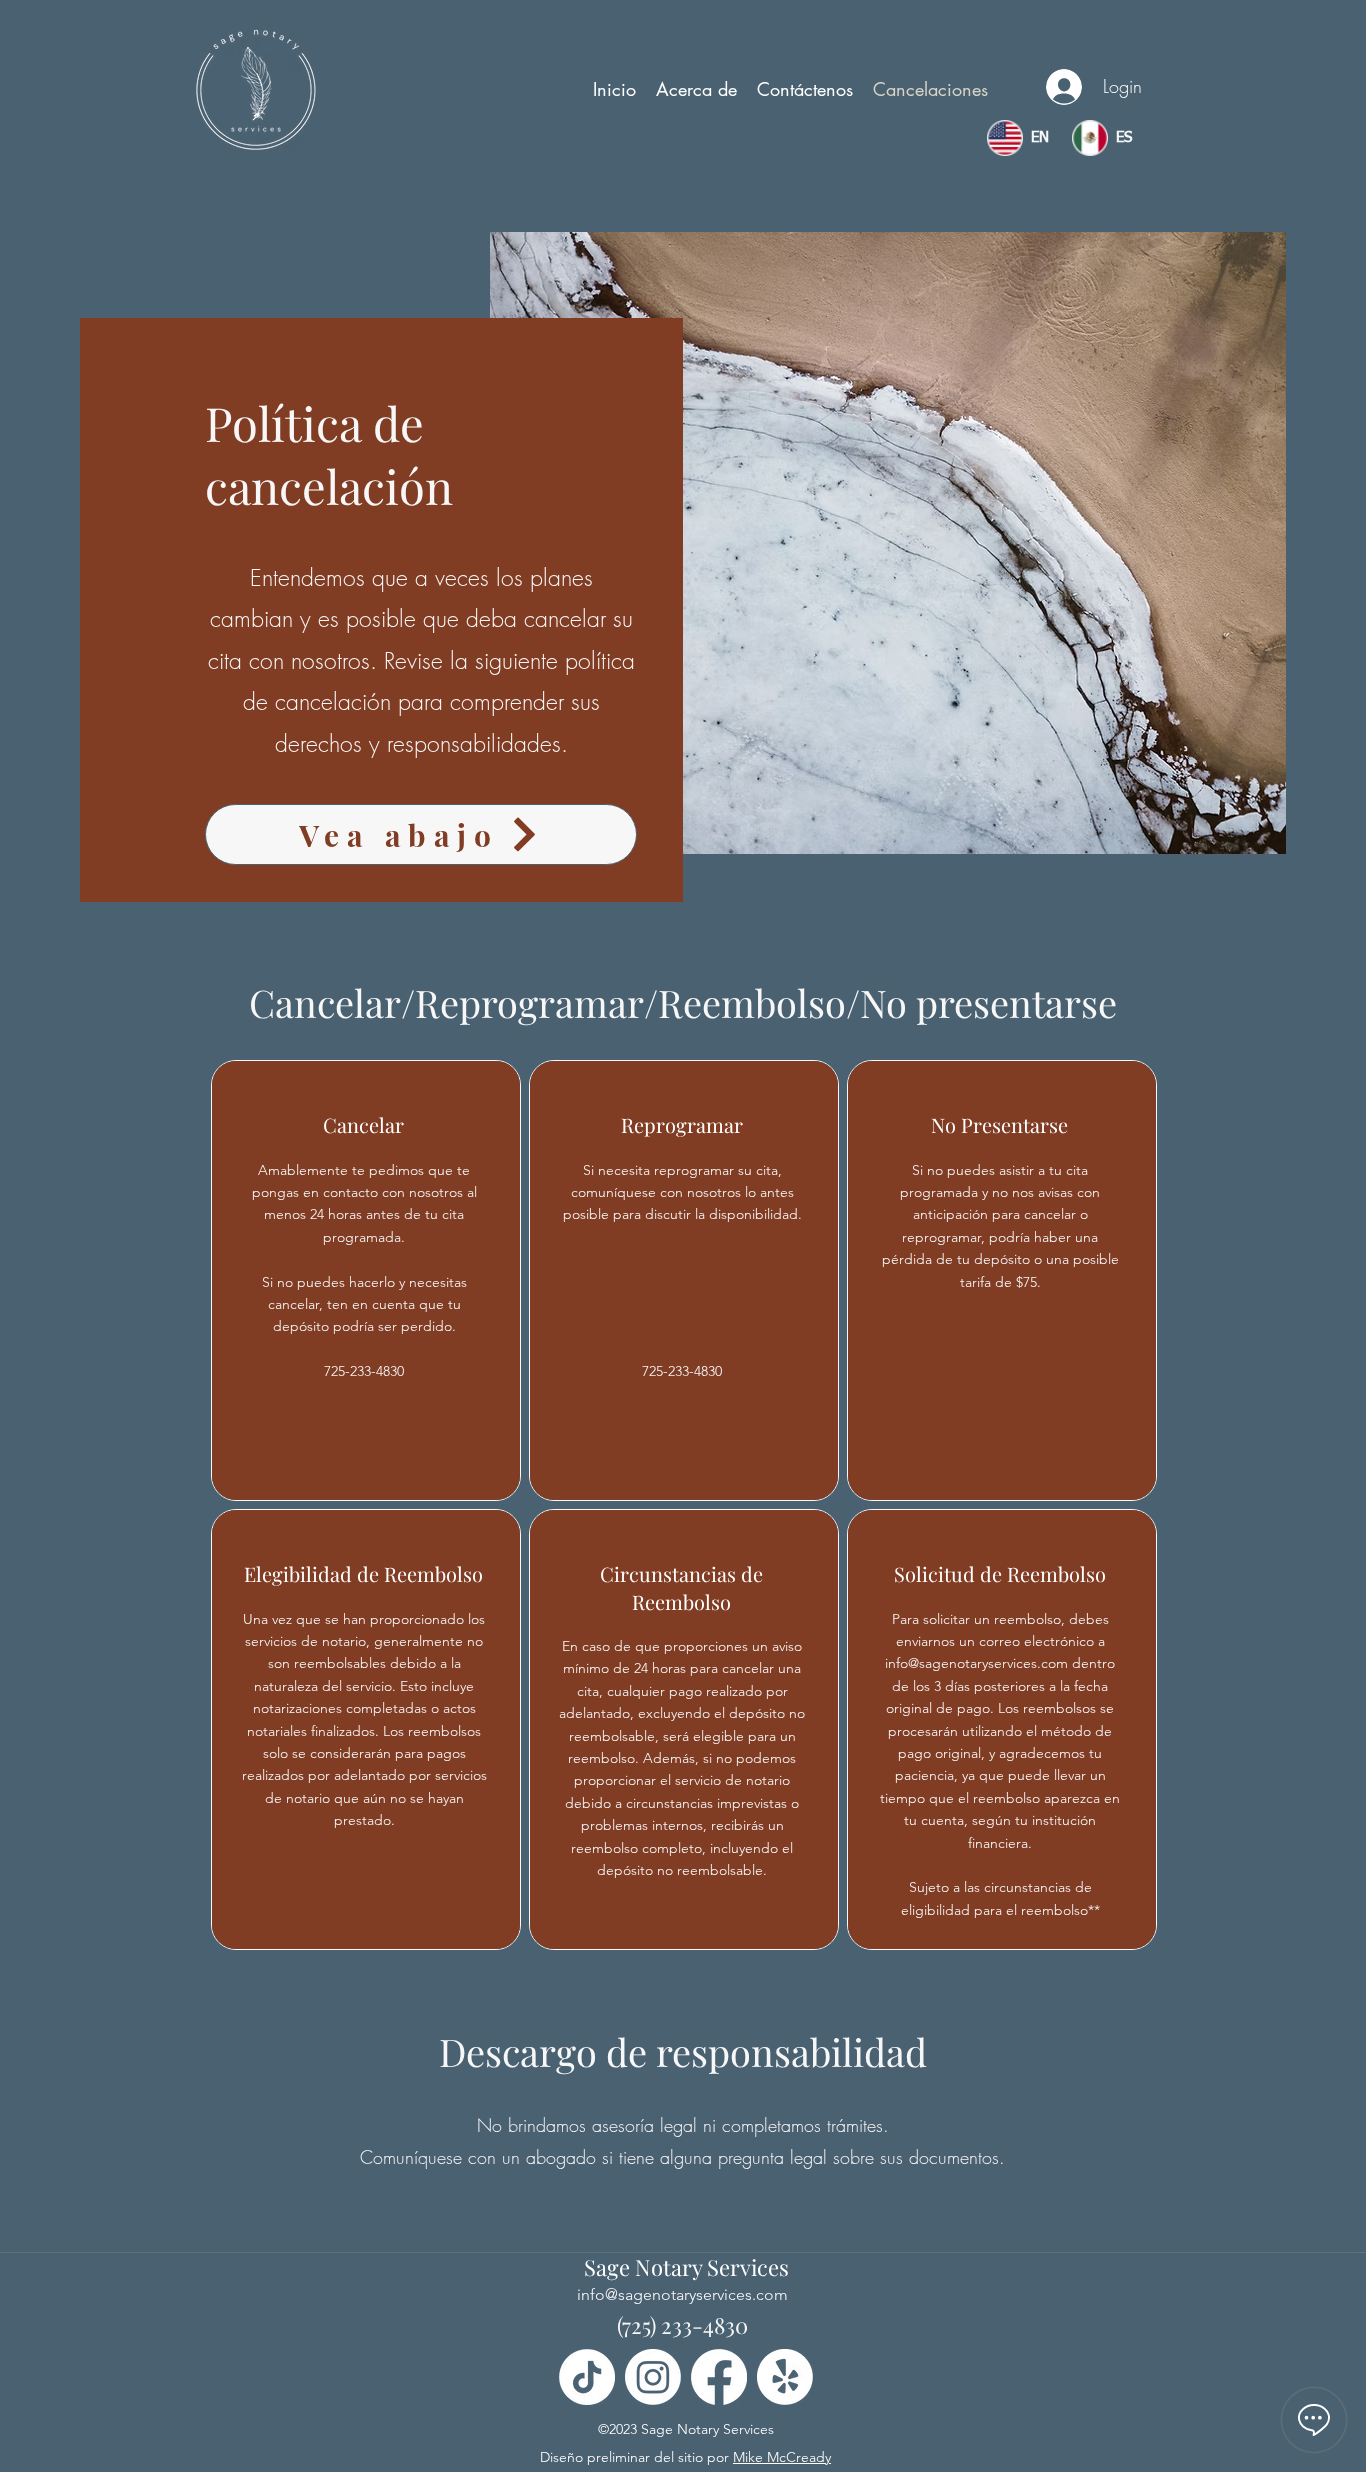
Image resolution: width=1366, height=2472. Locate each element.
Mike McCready (782, 2457)
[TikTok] (587, 2377)
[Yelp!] (785, 2377)
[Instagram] (653, 2377)
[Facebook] (719, 2377)
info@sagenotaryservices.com (976, 1663)
